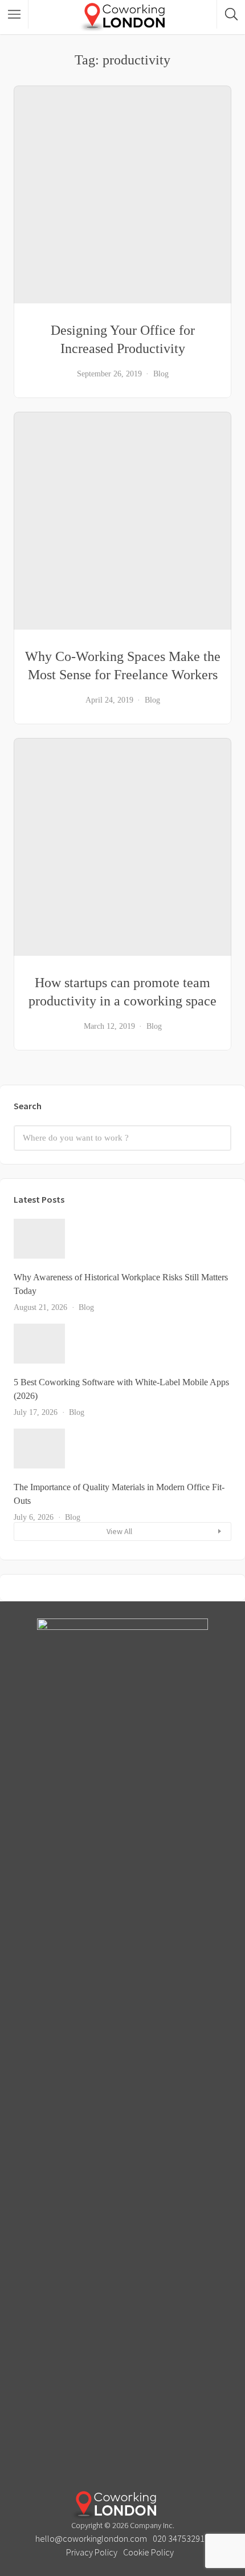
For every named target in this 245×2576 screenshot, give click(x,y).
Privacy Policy (92, 2552)
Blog (161, 374)
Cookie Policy (148, 2552)
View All (119, 1531)
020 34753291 (179, 2538)
